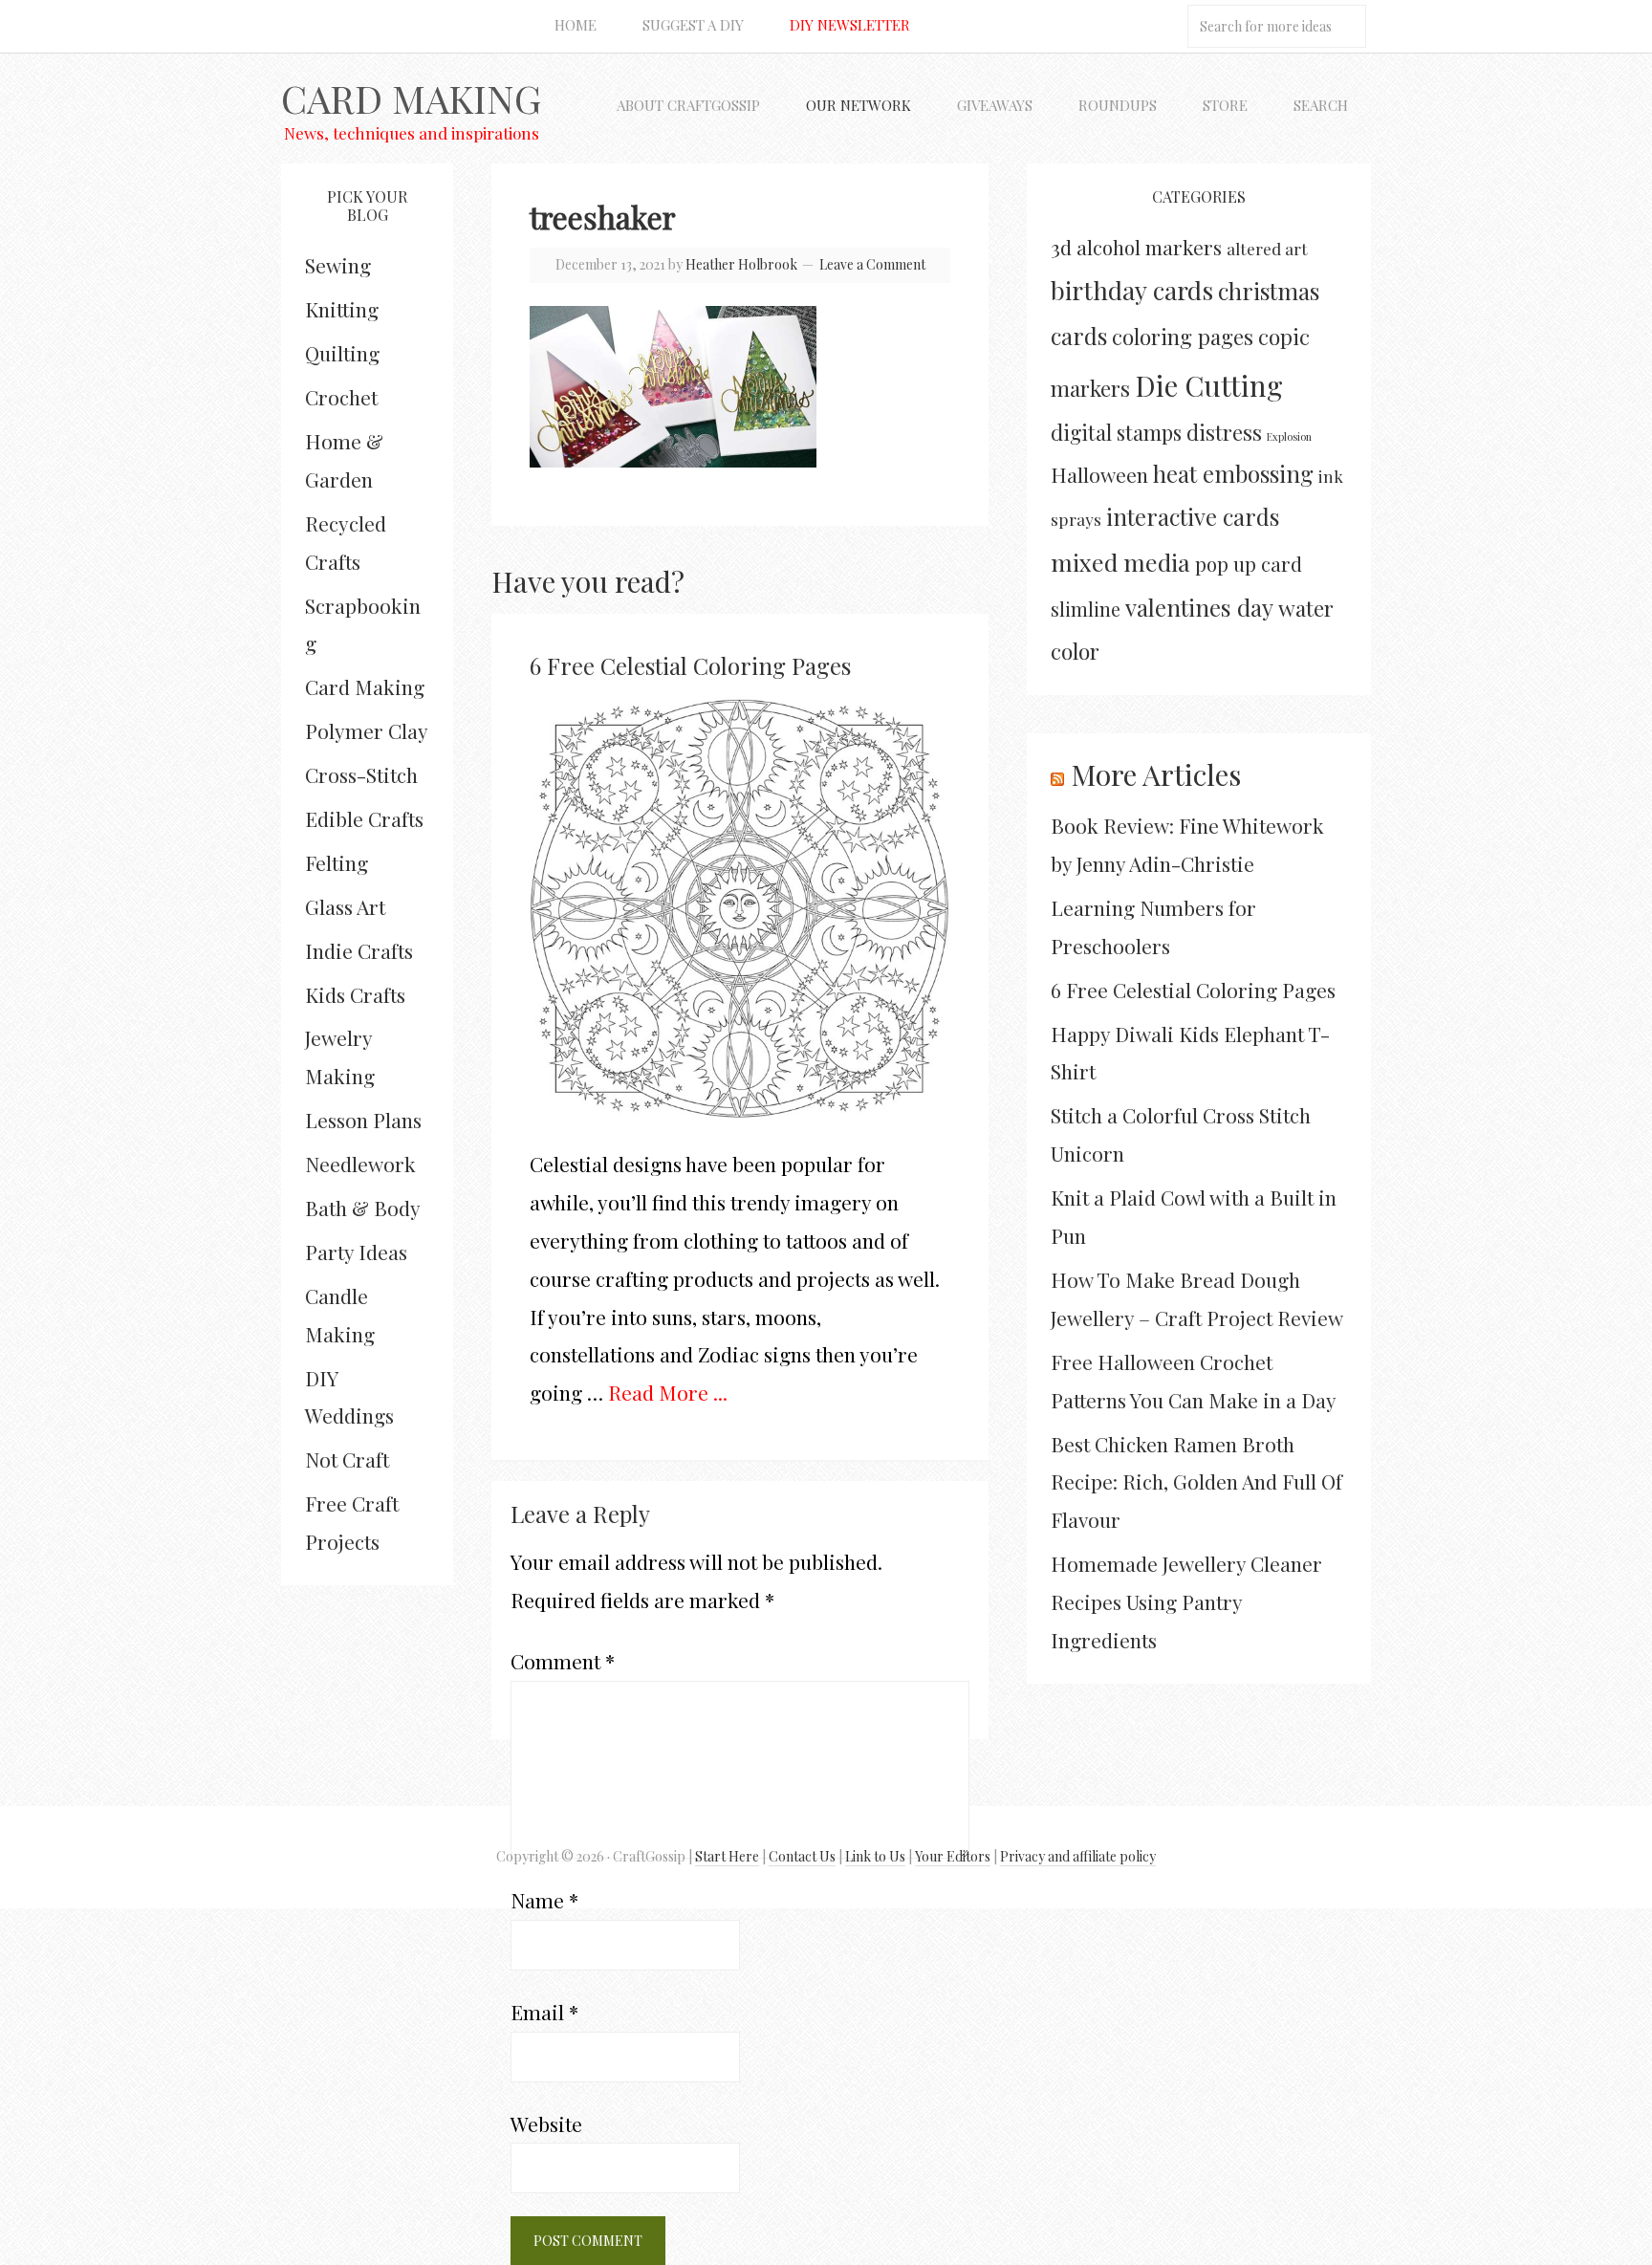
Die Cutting (1209, 385)
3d (1061, 247)
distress (1224, 432)
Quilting (342, 353)
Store (1225, 105)
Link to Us (875, 1856)
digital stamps (1116, 432)
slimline (1086, 609)
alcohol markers (1149, 247)
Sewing (338, 265)
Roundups (1118, 105)
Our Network (859, 105)
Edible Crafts (364, 818)
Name (544, 1900)
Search (1321, 105)
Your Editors (953, 1856)
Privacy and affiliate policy (1078, 1856)
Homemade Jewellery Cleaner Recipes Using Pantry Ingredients (1186, 1601)
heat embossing (1233, 473)
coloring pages (1183, 337)
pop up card (1249, 564)
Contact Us (802, 1856)
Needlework (360, 1164)
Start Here (727, 1856)
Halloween (1099, 474)
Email (544, 2012)
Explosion (1289, 436)
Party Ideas (356, 1252)
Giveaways (995, 105)
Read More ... (668, 1392)
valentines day (1199, 607)
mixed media (1120, 562)
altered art (1267, 248)
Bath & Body (363, 1208)
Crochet (341, 397)
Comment (563, 1661)
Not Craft (347, 1459)
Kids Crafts (355, 994)
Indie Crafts (359, 950)
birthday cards (1132, 290)
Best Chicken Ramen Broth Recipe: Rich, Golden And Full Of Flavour (1196, 1482)
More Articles (1156, 774)
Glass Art (345, 906)
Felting (337, 862)
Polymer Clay (367, 730)
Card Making (411, 98)
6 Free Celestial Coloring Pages (690, 665)
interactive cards (1193, 516)
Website (546, 2123)
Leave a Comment (872, 264)
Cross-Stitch (361, 774)
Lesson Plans (363, 1120)
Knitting (342, 309)
